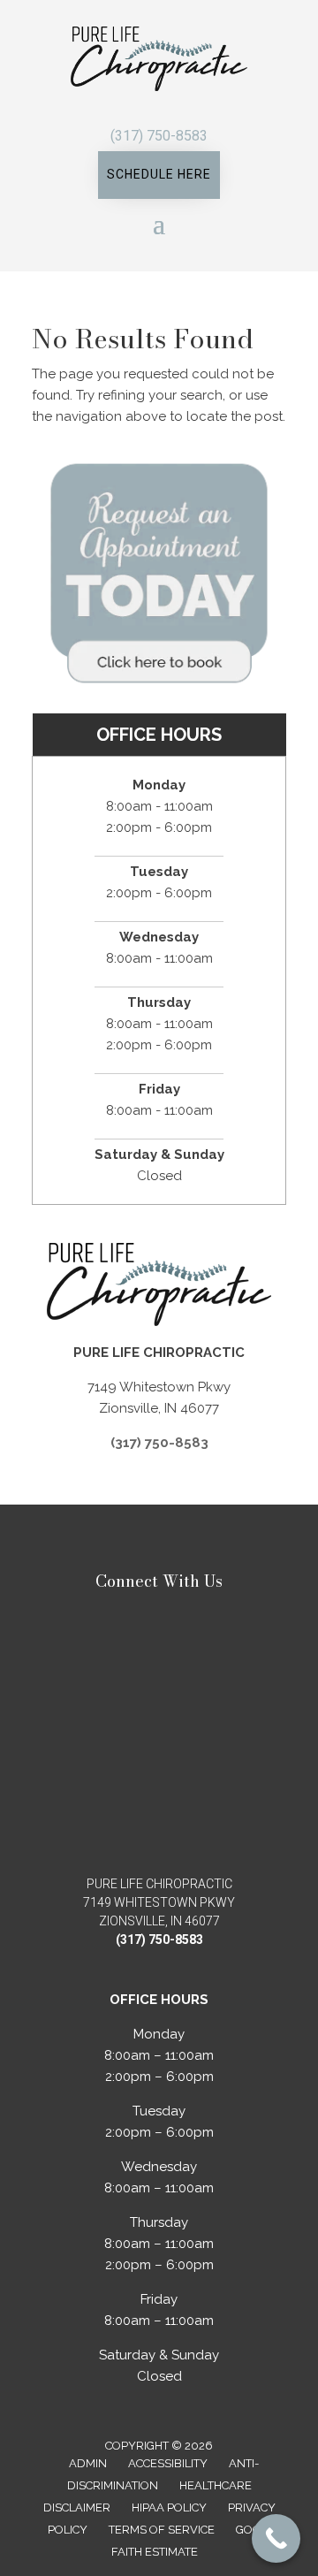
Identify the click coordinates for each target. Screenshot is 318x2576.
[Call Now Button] (276, 2538)
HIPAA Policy (169, 2507)
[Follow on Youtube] (141, 108)
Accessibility (168, 2463)
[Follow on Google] (194, 108)
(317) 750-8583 (159, 136)
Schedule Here (159, 174)
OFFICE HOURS (159, 735)
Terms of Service (162, 2530)
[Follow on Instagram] (168, 108)
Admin (88, 2463)
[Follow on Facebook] (115, 108)
